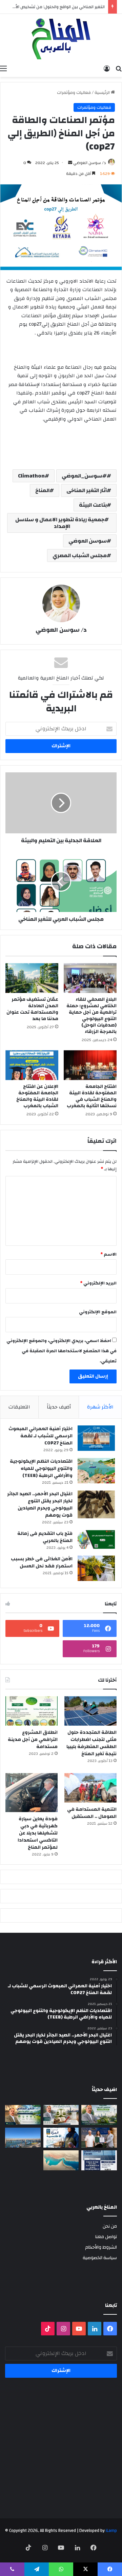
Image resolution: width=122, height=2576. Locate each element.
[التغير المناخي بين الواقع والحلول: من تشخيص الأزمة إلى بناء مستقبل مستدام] (23, 2115)
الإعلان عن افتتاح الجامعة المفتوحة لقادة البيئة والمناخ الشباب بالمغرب (37, 1096)
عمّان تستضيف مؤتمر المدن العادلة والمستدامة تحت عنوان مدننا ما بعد (32, 1009)
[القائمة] (3, 68)
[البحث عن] (119, 68)
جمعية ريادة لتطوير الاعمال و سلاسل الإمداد (60, 523)
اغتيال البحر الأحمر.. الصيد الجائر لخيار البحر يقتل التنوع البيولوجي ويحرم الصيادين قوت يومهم (40, 1505)
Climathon (31, 476)
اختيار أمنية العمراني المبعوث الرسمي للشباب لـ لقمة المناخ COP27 (40, 1436)
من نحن (110, 2226)
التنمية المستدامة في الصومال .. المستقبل (92, 1813)
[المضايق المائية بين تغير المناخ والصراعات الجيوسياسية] (61, 2160)
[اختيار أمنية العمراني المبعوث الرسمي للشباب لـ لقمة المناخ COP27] (96, 1438)
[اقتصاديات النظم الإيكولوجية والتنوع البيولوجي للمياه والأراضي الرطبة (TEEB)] (96, 1471)
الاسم (108, 1254)
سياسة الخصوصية (100, 2258)
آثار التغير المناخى (87, 490)
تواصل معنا (106, 2237)
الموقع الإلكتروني (98, 1312)
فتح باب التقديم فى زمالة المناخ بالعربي (45, 1537)
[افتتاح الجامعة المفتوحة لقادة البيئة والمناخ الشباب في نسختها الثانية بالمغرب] (90, 1065)
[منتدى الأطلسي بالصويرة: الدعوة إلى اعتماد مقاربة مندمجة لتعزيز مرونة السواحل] (99, 2138)
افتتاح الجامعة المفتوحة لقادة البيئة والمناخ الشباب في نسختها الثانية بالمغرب (92, 1096)
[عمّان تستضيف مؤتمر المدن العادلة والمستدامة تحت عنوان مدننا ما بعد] (32, 978)
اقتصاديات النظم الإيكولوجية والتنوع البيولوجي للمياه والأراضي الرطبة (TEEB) (41, 1468)
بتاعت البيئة (93, 505)
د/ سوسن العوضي (90, 163)
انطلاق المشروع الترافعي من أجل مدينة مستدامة (33, 1740)
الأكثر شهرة (100, 1407)
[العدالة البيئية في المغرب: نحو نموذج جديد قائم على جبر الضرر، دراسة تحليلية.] (61, 2115)
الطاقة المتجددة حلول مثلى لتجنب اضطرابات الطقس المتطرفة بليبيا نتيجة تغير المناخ (91, 1743)
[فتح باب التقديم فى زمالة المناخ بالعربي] (96, 1539)
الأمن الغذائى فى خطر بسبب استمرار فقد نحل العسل (42, 1563)
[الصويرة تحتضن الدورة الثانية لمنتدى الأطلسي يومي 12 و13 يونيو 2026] (61, 2138)
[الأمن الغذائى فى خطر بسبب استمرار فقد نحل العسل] (96, 1568)
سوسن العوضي (88, 541)
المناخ (42, 490)
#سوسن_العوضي (84, 476)
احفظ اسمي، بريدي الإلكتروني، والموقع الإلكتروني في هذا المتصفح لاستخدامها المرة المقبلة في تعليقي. (62, 1351)
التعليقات (19, 1407)
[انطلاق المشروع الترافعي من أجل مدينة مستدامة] (32, 1711)
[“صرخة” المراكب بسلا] (23, 2138)
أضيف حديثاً (59, 1407)
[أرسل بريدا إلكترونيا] (70, 163)
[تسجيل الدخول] (107, 68)
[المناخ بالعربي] (61, 38)
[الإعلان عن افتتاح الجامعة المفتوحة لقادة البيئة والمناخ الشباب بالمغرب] (32, 1065)
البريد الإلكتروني (98, 1283)
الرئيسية (103, 93)
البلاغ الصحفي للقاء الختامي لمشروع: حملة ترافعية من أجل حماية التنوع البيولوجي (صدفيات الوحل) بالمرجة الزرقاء (91, 1016)
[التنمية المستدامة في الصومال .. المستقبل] (90, 1788)
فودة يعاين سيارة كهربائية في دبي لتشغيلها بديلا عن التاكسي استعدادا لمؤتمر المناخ (38, 1833)
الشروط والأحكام (101, 2247)
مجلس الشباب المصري (80, 555)
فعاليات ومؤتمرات (74, 93)
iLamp (111, 2531)
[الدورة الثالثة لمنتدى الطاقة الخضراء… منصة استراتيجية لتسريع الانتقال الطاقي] (99, 2160)
